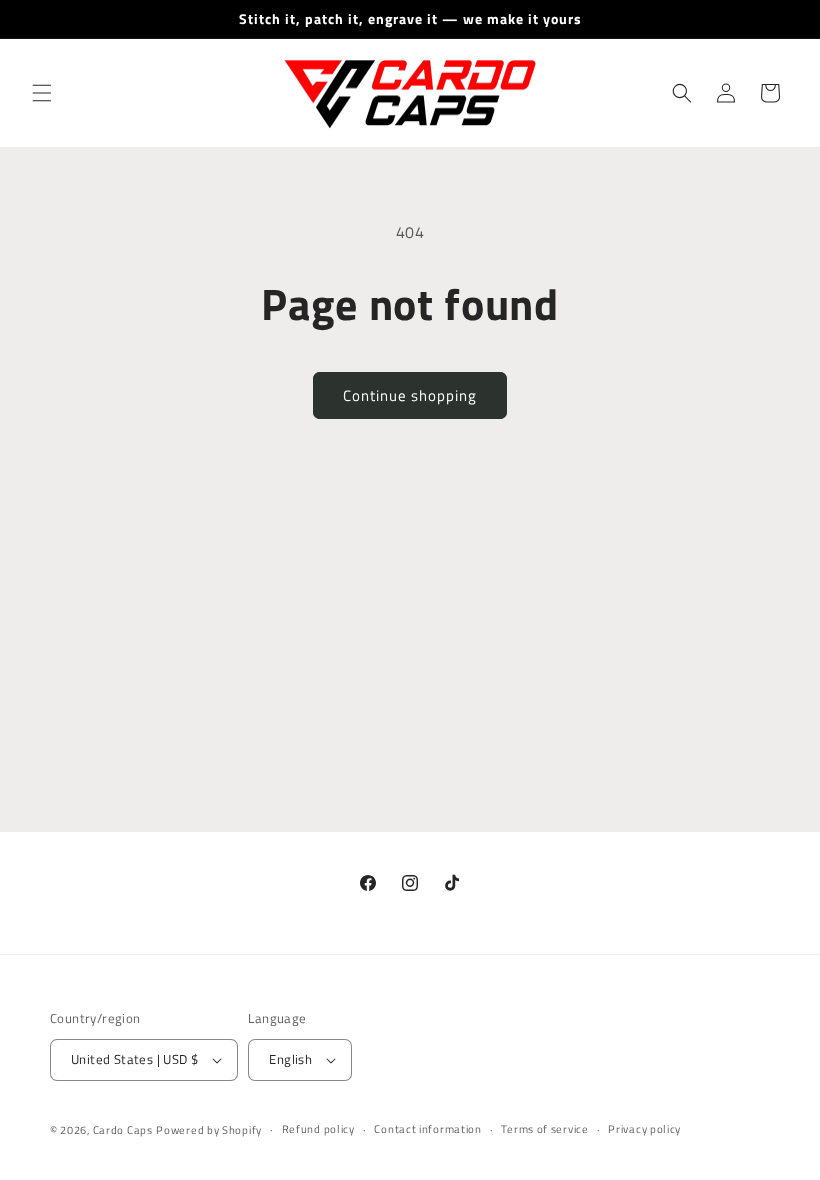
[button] (42, 93)
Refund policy (318, 1129)
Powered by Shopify (209, 1130)
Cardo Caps (123, 1130)
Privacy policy (644, 1129)
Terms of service (544, 1129)
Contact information (427, 1129)
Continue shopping (410, 395)
